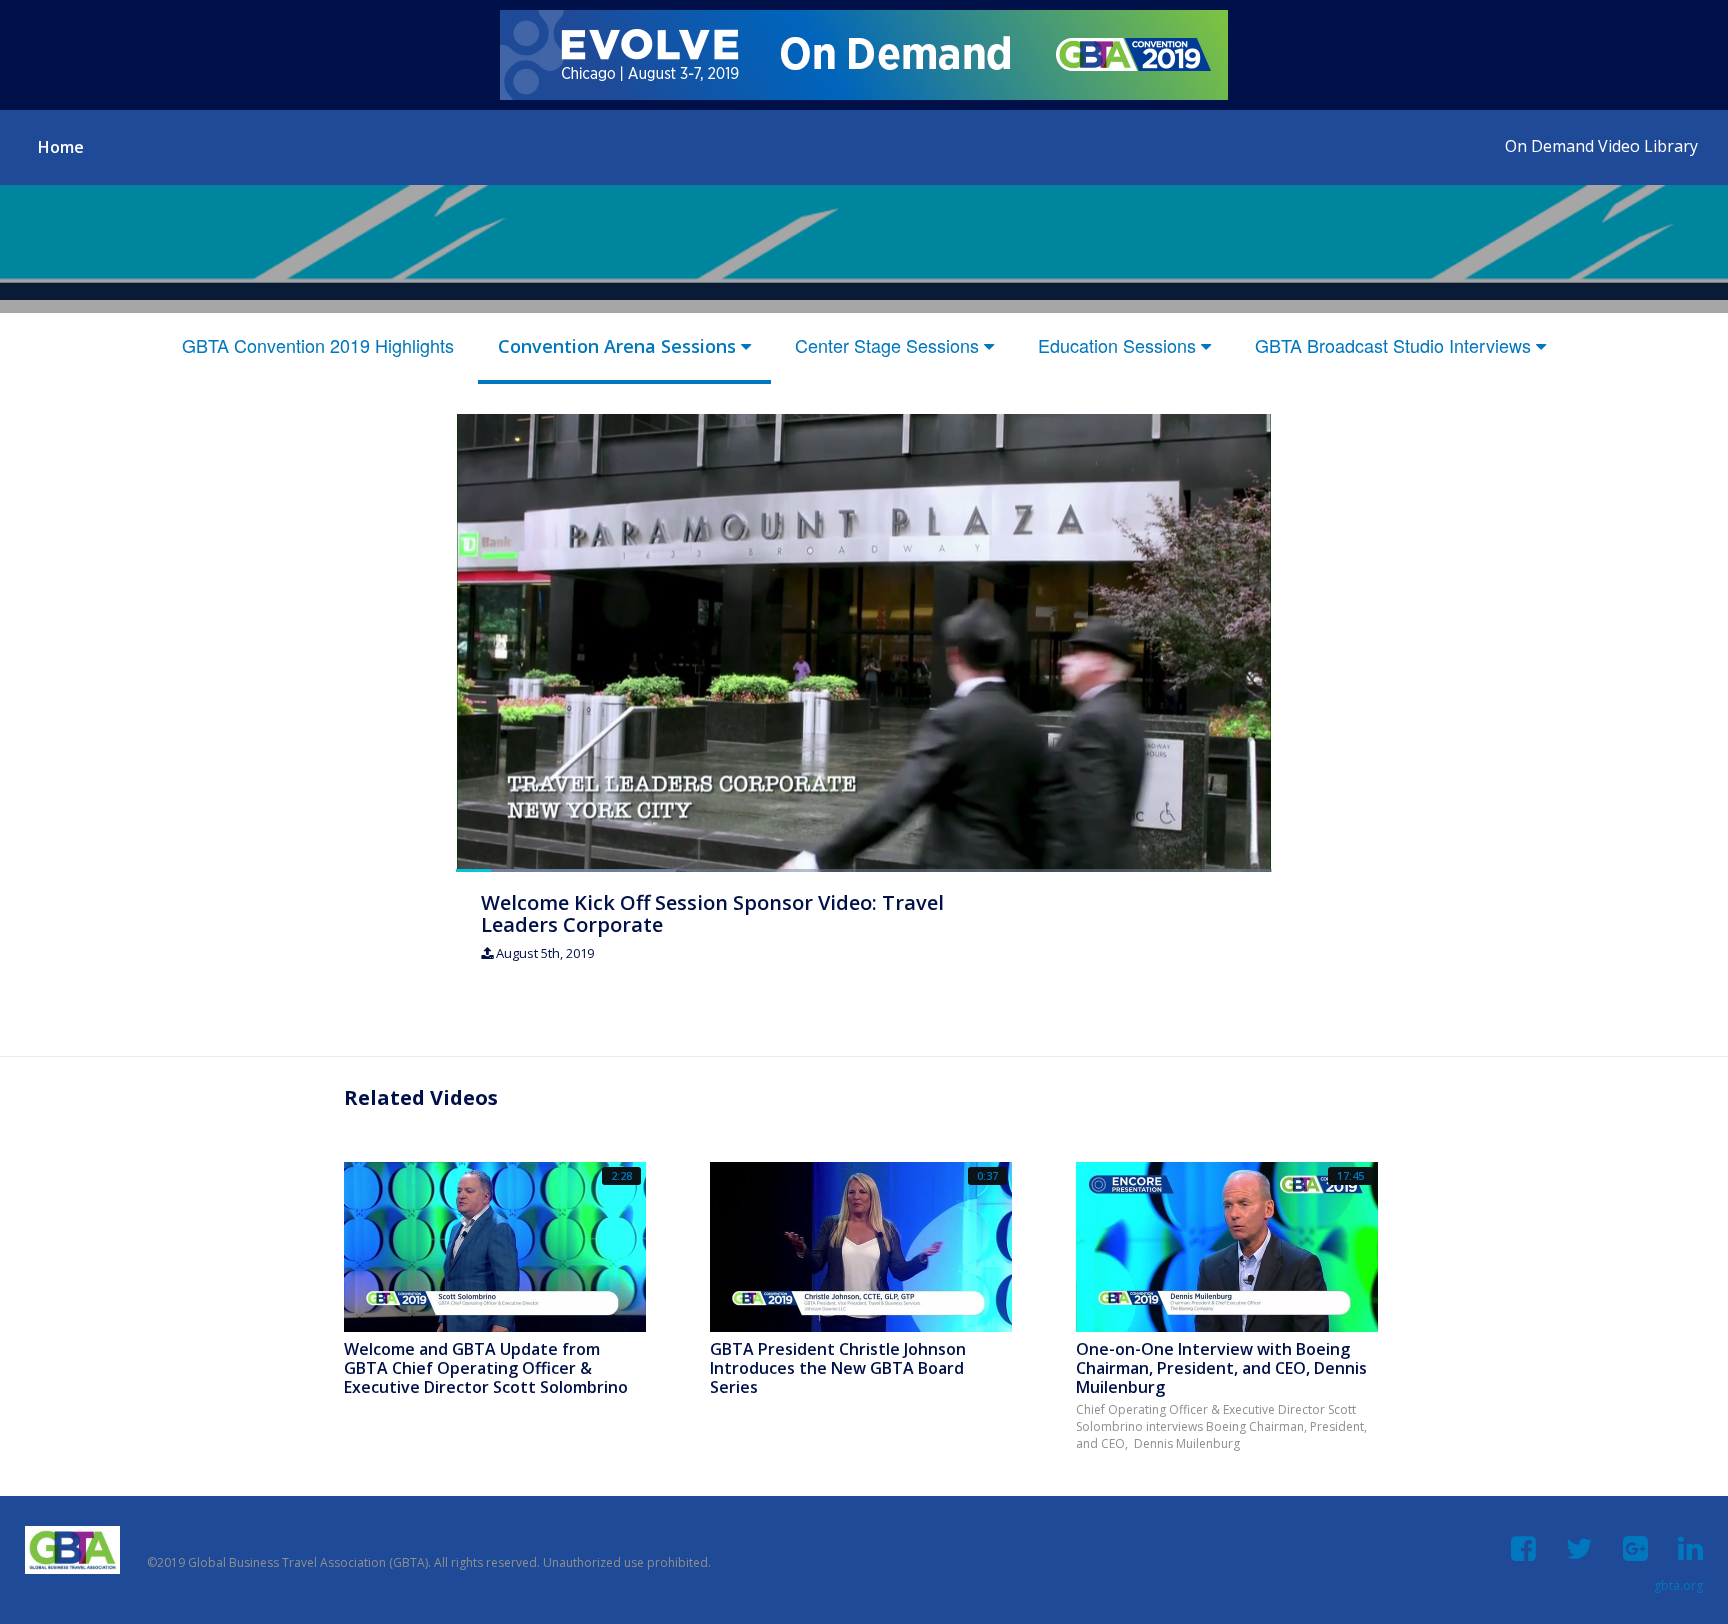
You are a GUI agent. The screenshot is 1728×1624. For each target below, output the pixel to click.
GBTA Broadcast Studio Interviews (1395, 345)
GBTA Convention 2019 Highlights (318, 345)
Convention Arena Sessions (619, 346)
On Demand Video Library (1601, 146)
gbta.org (1678, 1585)
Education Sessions (1119, 345)
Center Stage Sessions (889, 345)
